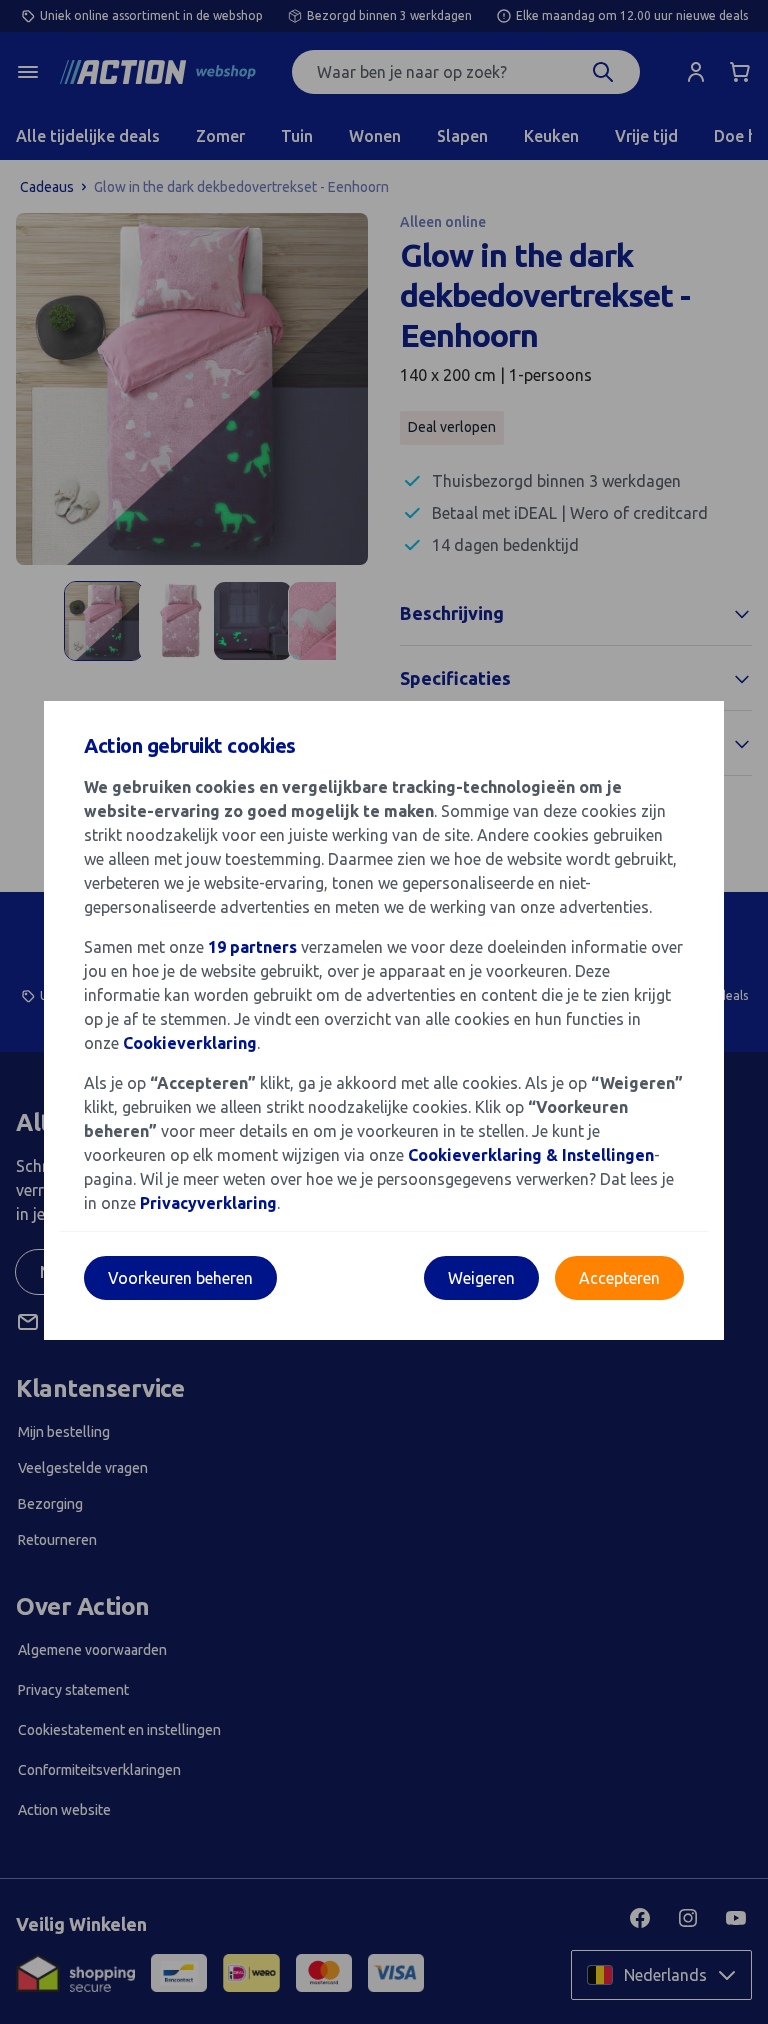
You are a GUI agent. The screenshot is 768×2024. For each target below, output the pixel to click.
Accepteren (619, 1278)
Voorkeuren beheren (180, 1278)
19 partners (252, 947)
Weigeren (481, 1278)
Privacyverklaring (208, 1203)
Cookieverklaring (190, 1043)
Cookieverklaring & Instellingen (531, 1155)
